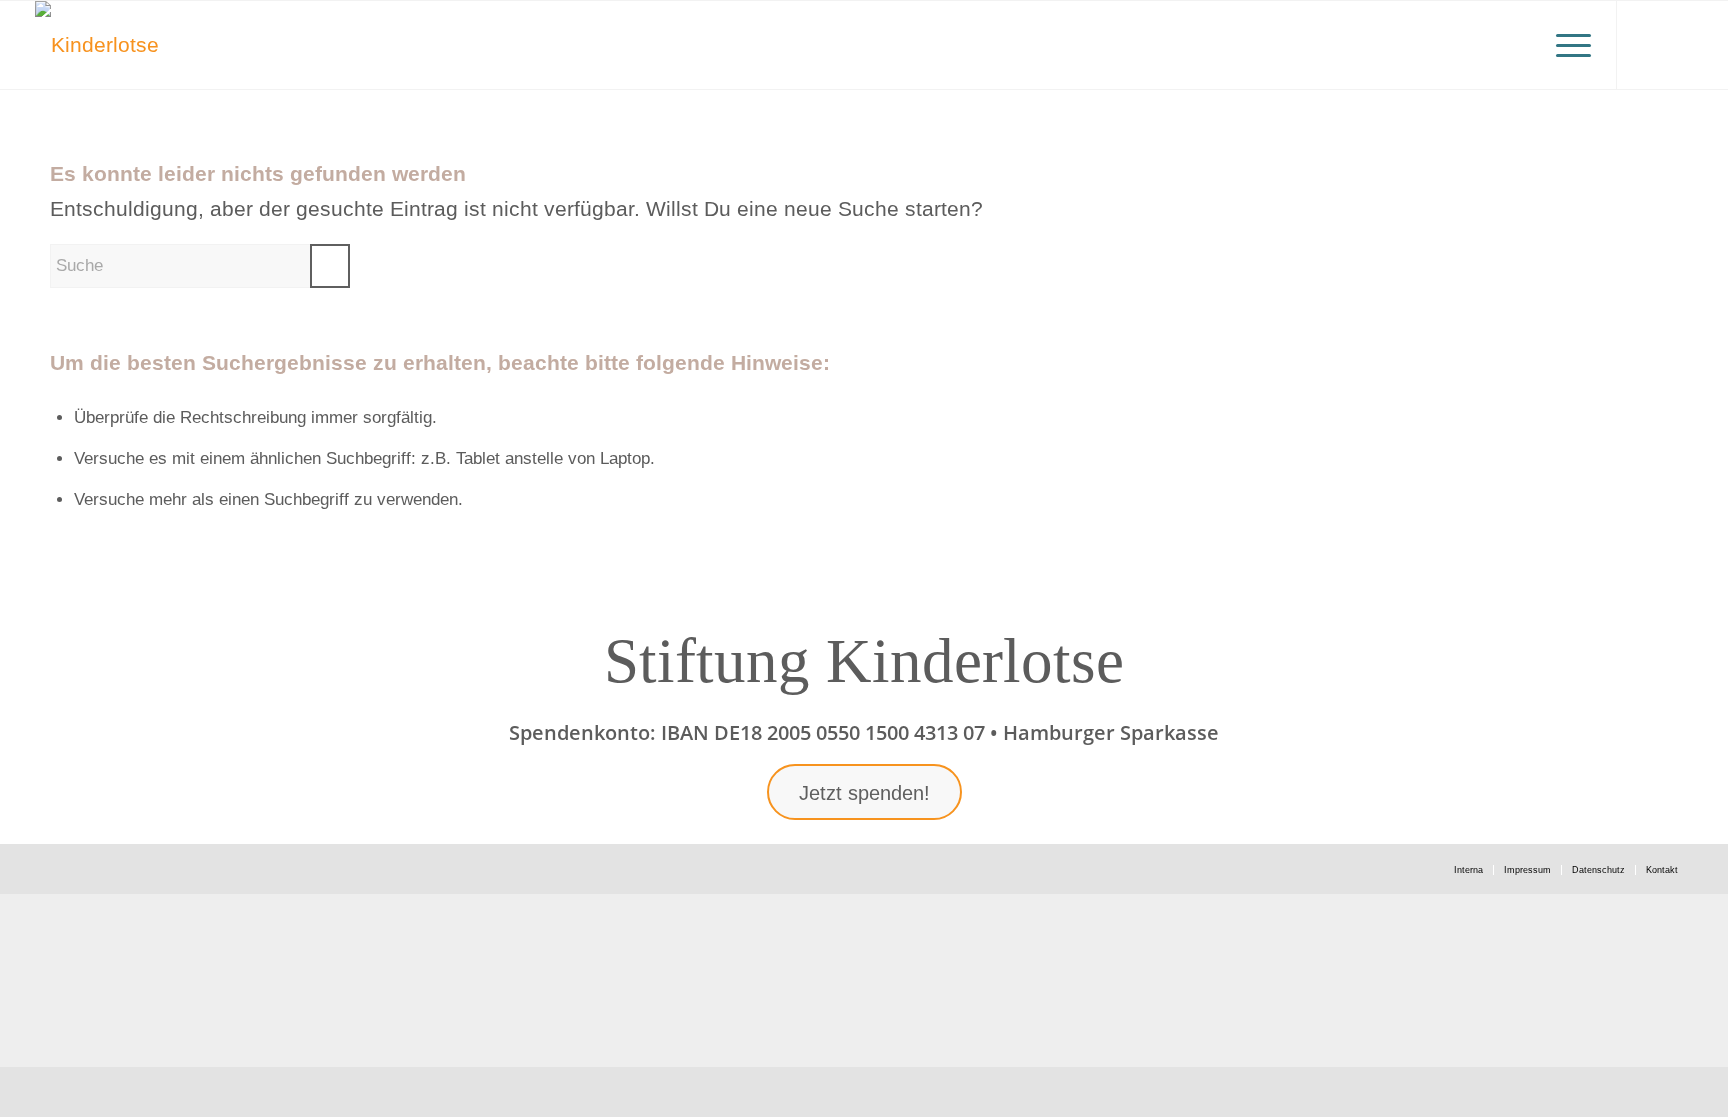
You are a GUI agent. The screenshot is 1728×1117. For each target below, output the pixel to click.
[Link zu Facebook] (1678, 44)
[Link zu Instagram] (1648, 44)
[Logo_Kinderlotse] (97, 45)
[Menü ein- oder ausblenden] (1567, 45)
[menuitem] (1567, 45)
